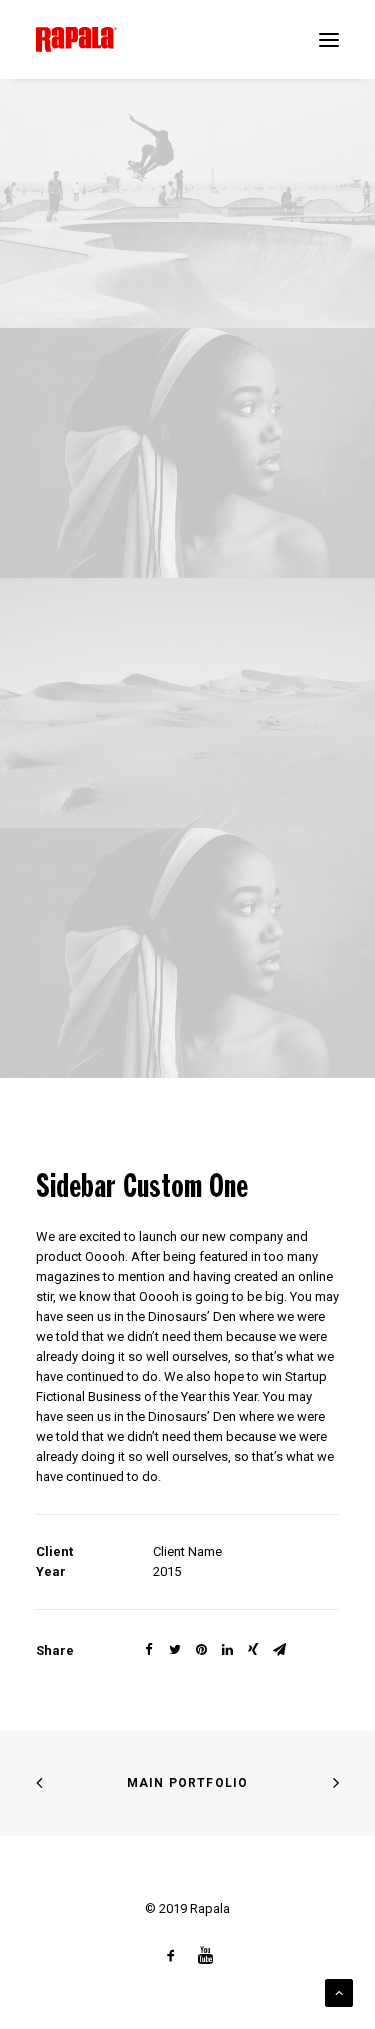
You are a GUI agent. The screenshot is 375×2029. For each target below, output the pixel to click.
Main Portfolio (188, 1783)
